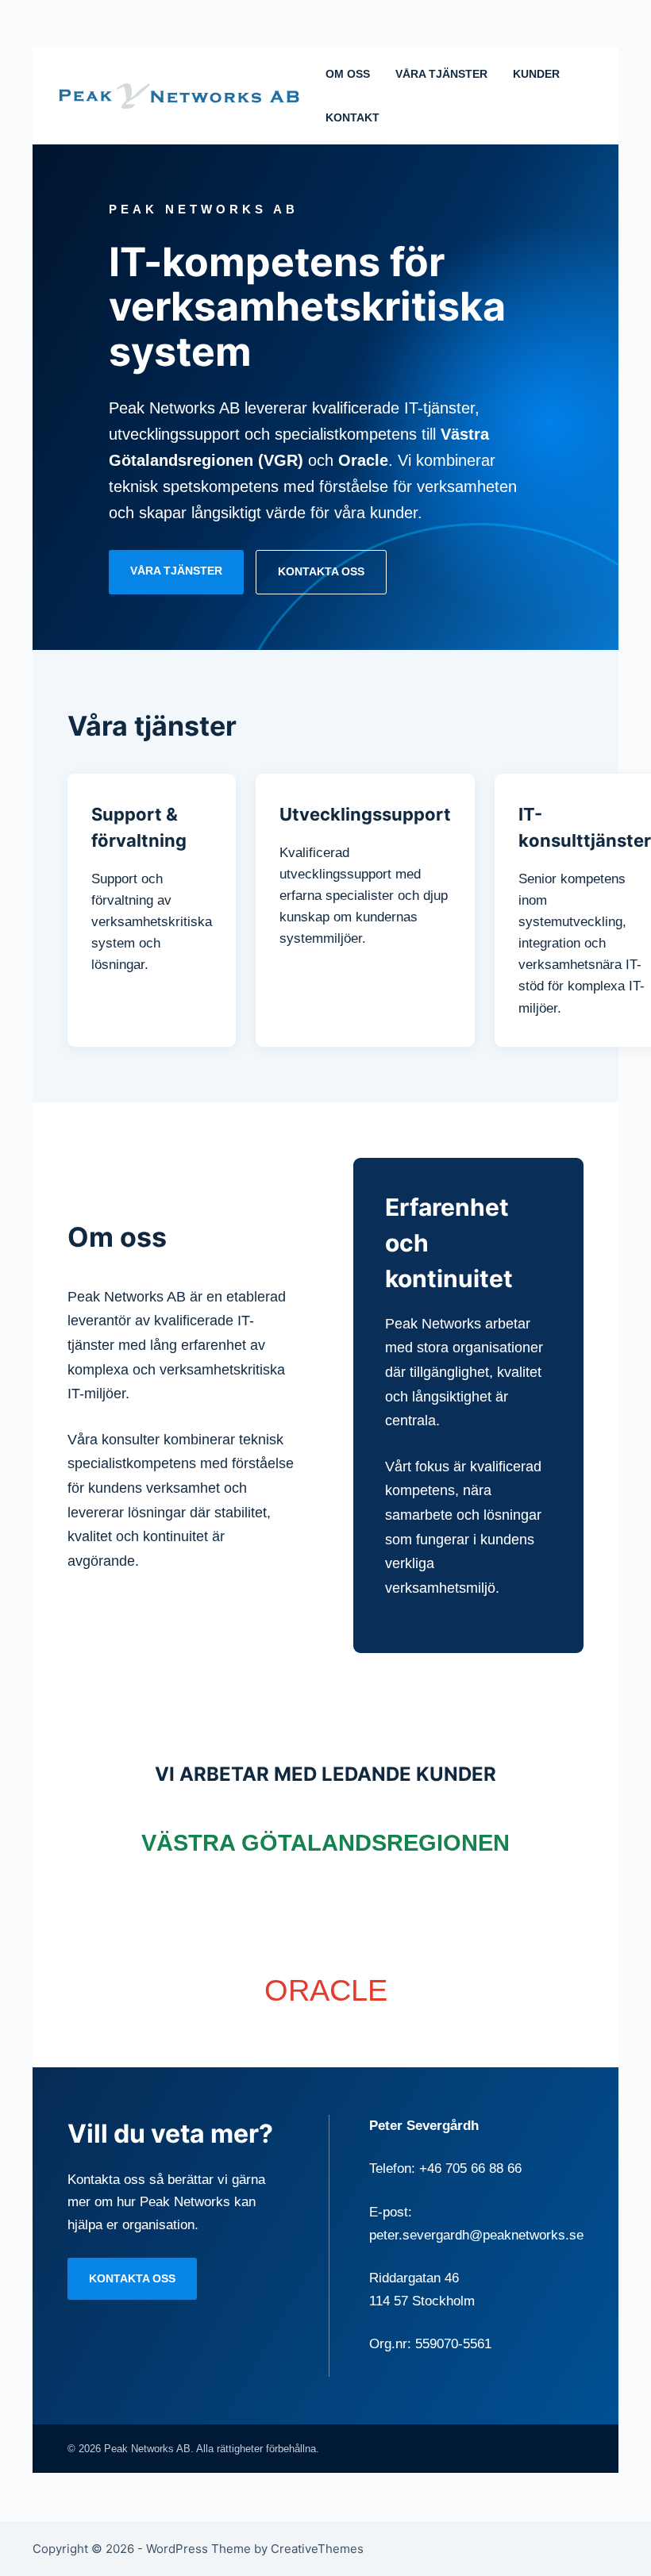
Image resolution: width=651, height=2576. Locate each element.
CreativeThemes (317, 2549)
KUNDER (536, 74)
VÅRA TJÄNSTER (441, 74)
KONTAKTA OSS (321, 571)
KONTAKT (352, 117)
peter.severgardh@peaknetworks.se (476, 2235)
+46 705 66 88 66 (470, 2168)
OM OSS (348, 74)
